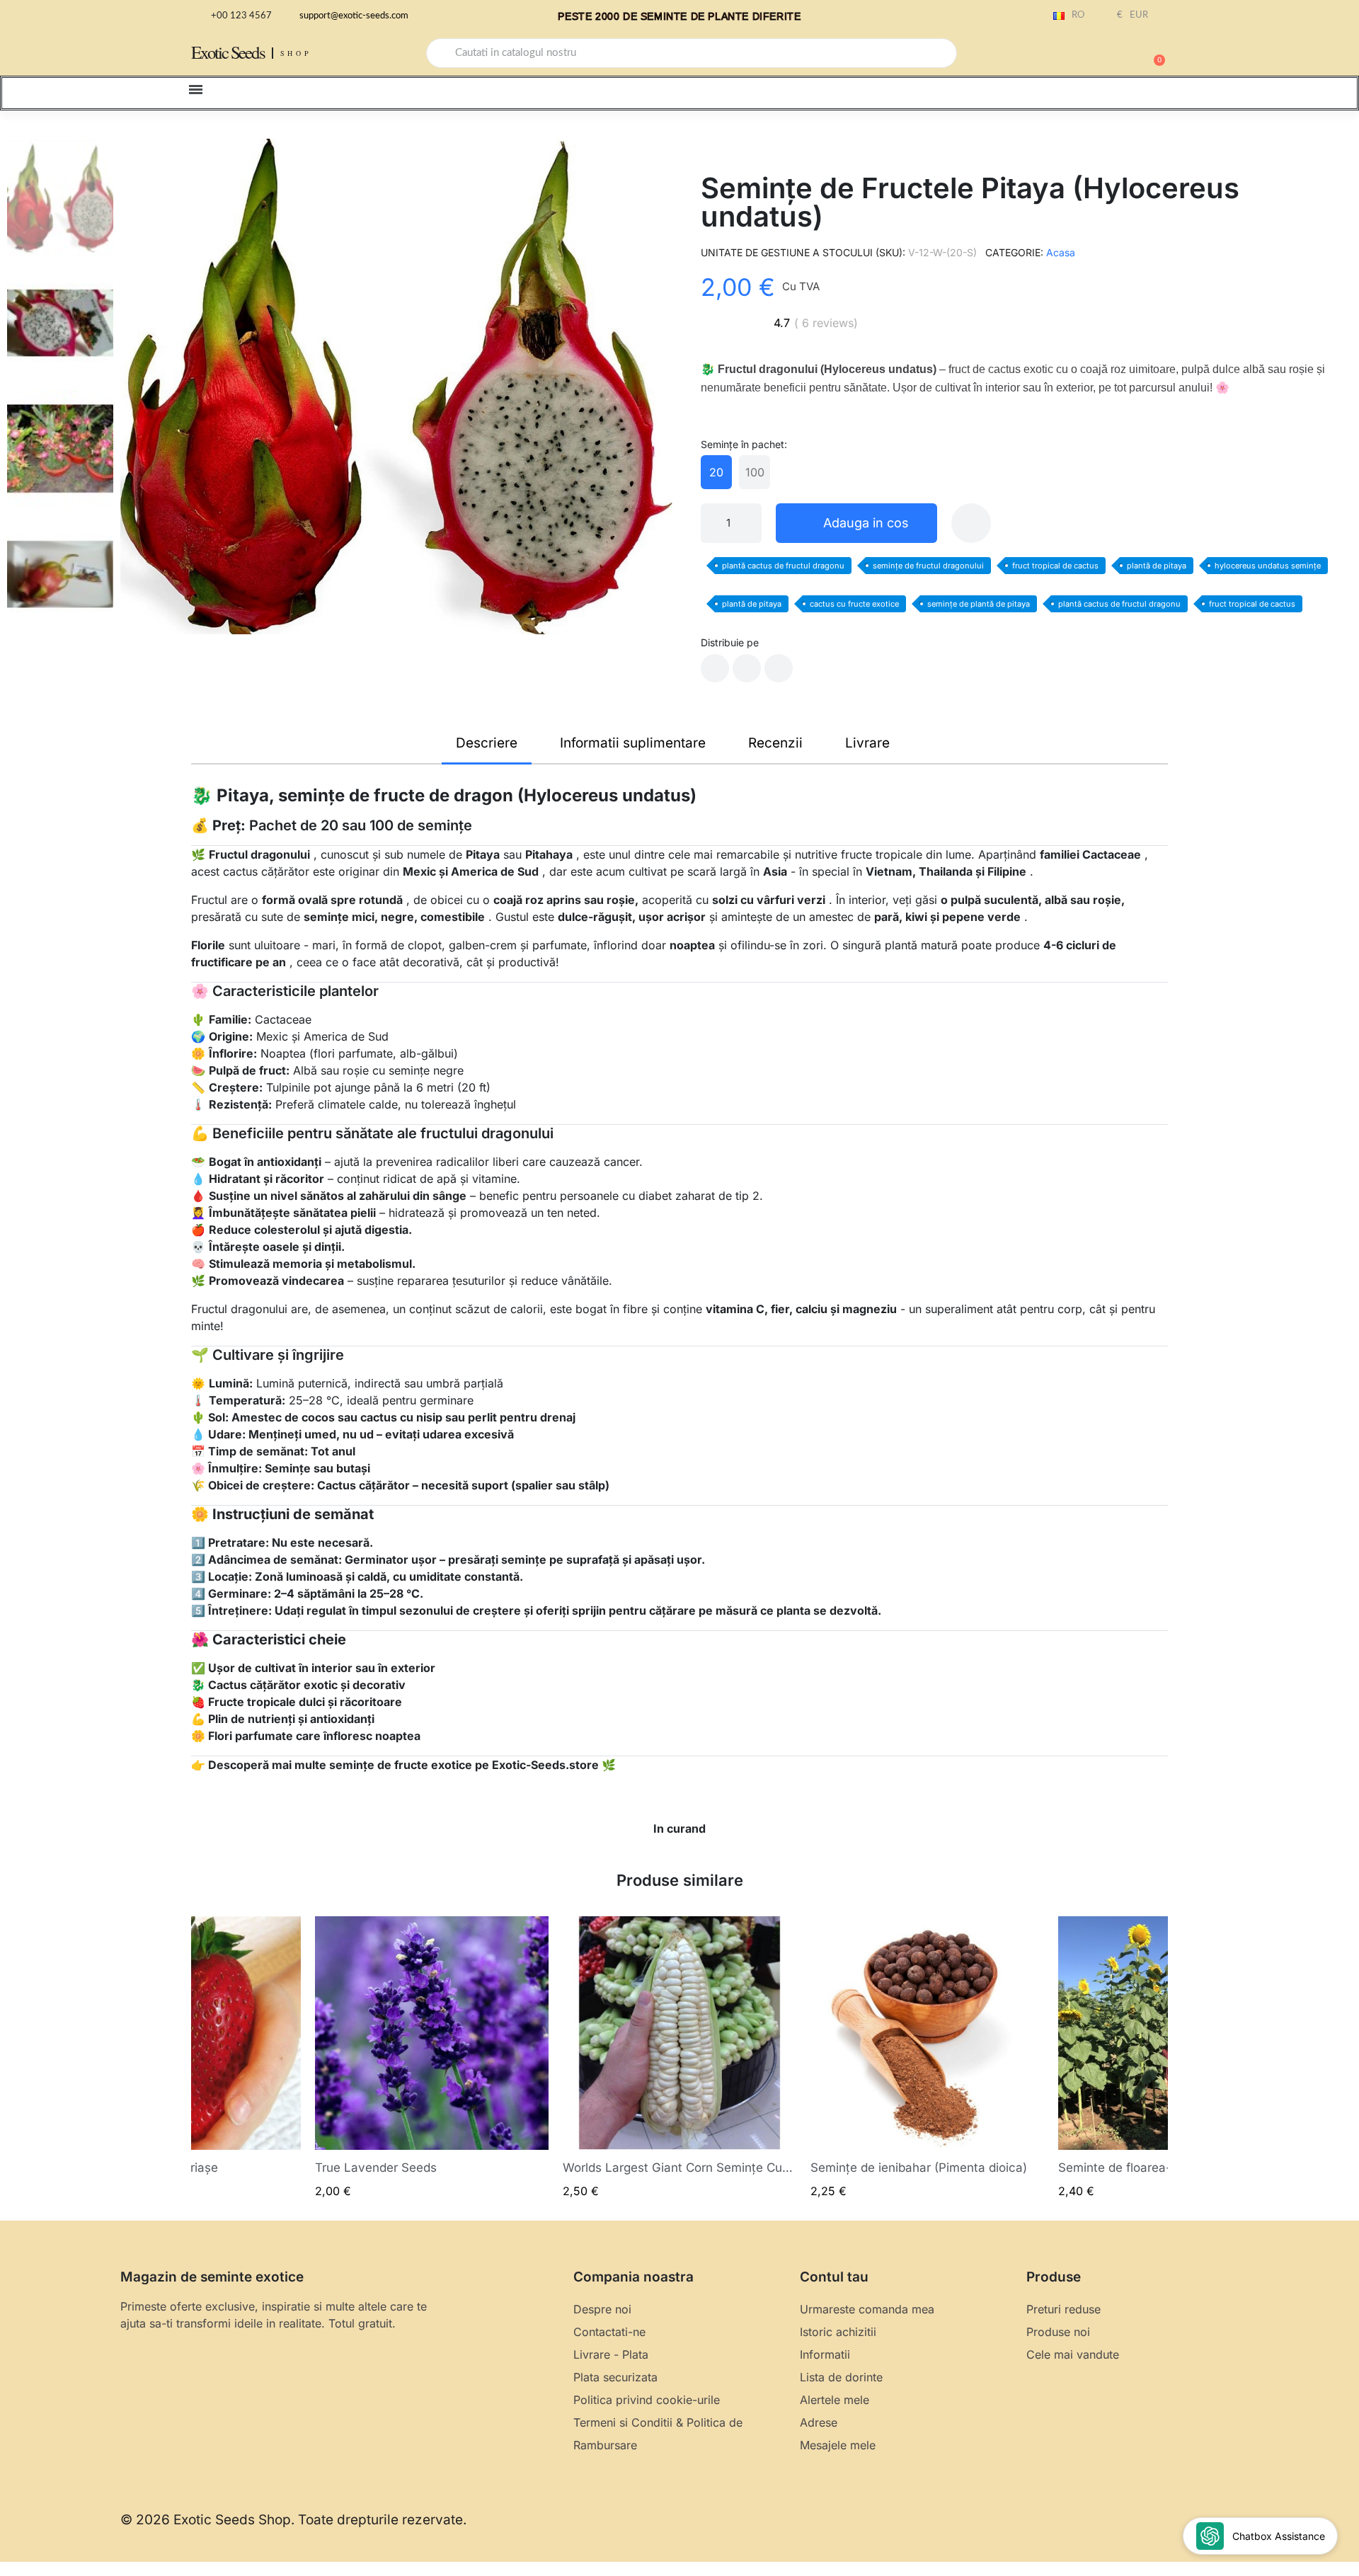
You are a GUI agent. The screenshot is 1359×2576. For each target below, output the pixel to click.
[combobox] (692, 53)
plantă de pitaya (1157, 566)
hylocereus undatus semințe (1268, 566)
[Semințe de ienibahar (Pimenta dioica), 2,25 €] (927, 2057)
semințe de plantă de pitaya (979, 604)
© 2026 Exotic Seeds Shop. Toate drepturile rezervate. (293, 2520)
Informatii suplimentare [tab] (633, 743)
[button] (1153, 53)
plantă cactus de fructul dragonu (783, 566)
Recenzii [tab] (775, 743)
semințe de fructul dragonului (928, 566)
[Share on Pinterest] (779, 668)
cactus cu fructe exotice (854, 604)
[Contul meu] (1104, 55)
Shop (296, 53)
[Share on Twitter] (747, 668)
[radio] (716, 472)
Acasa (1061, 252)
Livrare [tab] (867, 743)
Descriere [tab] (487, 743)
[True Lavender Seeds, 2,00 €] (432, 2057)
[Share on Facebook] (715, 668)
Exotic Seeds (228, 52)
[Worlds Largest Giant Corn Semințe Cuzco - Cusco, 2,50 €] (679, 2057)
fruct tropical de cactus (1055, 566)
